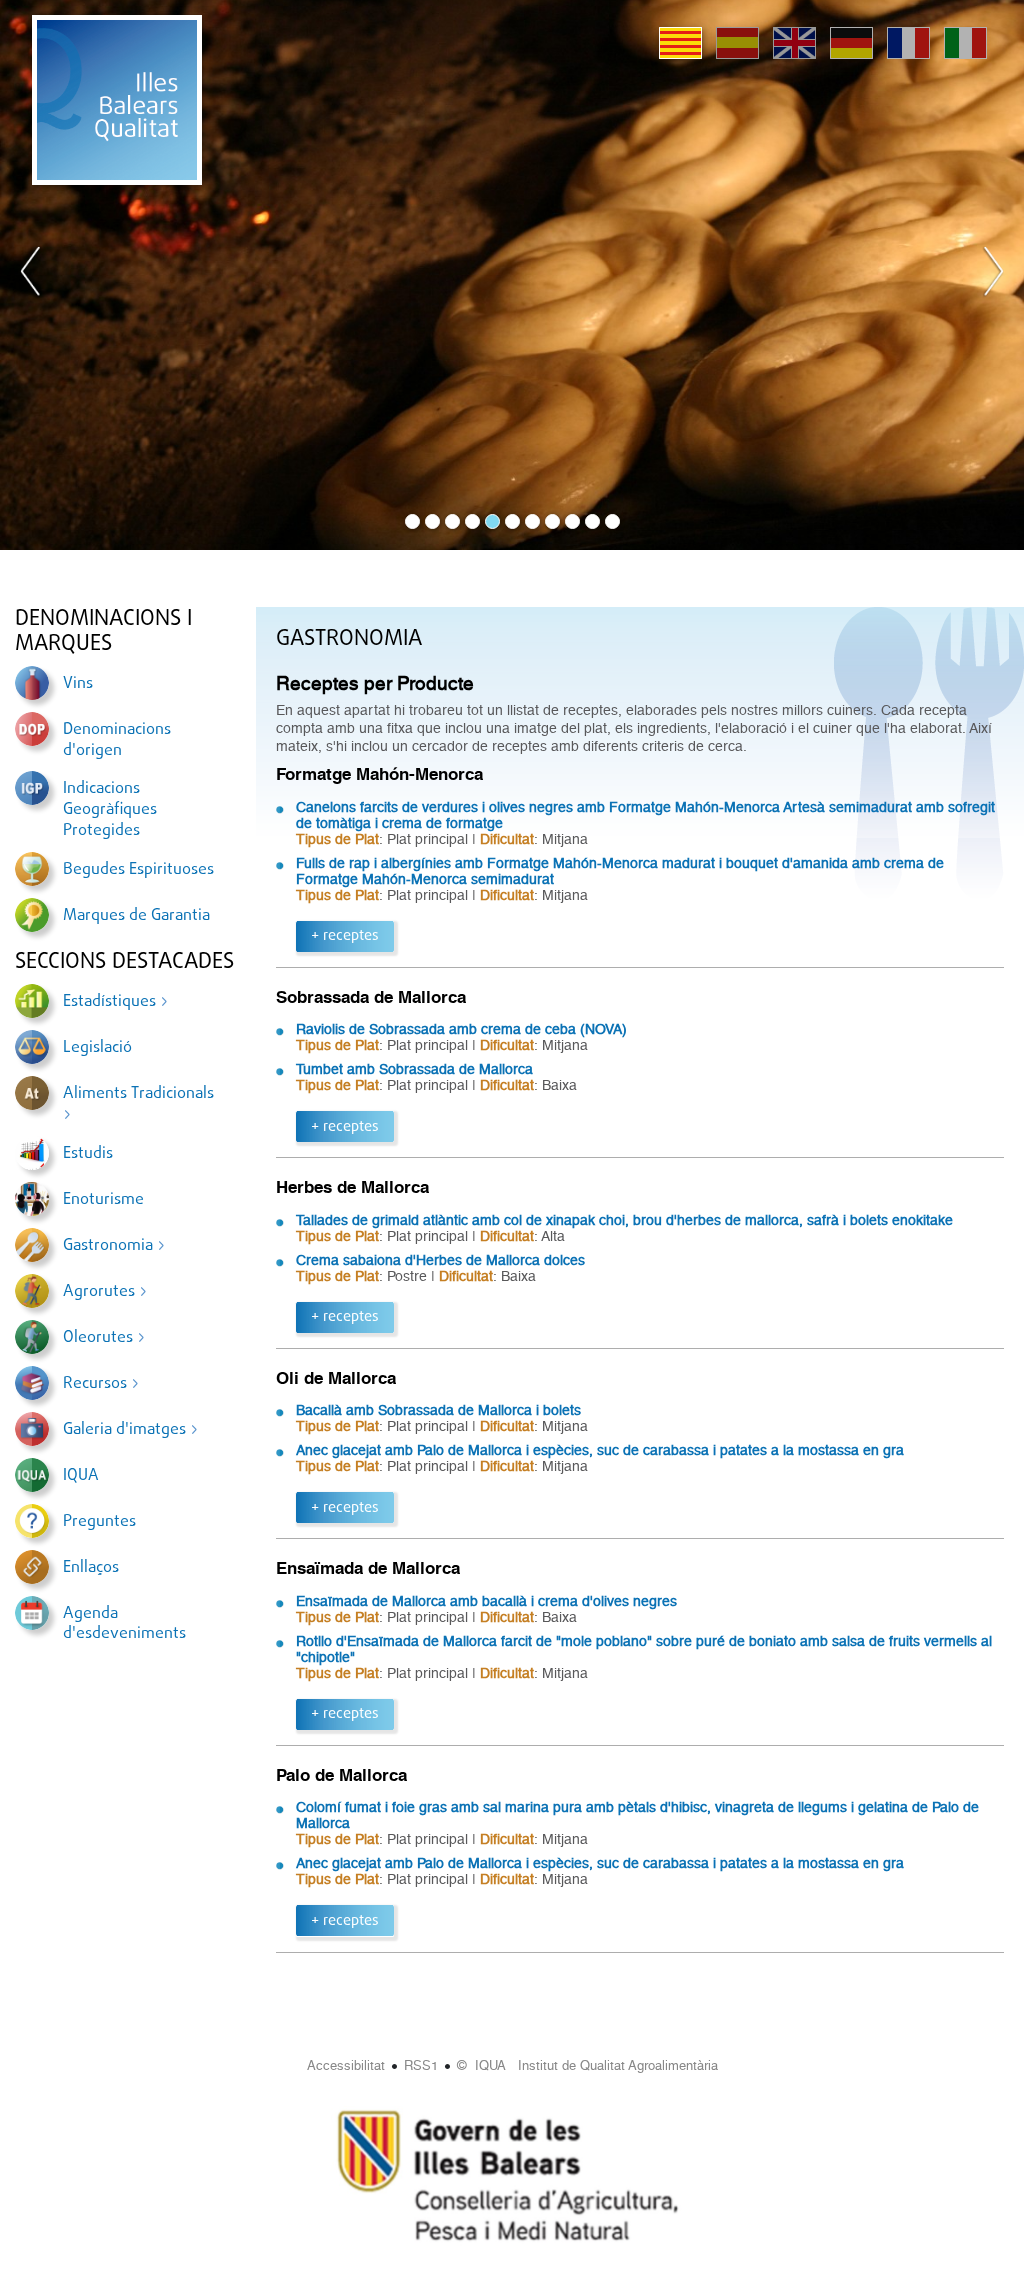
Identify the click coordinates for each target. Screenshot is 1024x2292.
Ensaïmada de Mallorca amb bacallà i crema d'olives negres (486, 1601)
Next (993, 275)
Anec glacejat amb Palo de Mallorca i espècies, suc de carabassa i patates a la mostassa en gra (600, 1450)
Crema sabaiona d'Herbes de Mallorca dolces (440, 1260)
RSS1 (421, 2065)
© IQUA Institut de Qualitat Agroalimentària (587, 2065)
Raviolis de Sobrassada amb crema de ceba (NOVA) (461, 1029)
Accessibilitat (346, 2065)
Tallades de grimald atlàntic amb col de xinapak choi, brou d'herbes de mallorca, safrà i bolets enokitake (624, 1220)
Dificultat (507, 839)
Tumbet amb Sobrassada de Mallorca (414, 1069)
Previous (31, 275)
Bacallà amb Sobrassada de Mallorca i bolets (438, 1410)
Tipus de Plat (337, 839)
